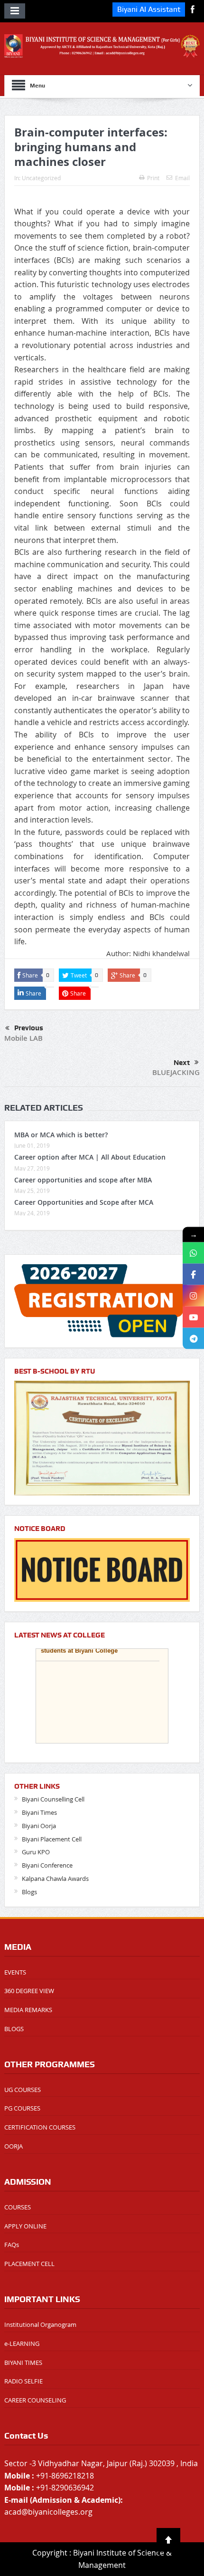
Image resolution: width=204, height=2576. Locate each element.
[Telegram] (193, 1339)
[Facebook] (193, 1274)
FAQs (12, 2245)
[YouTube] (193, 1317)
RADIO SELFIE (23, 2381)
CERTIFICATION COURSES (40, 2127)
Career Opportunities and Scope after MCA (84, 1202)
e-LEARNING (22, 2344)
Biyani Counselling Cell (53, 1799)
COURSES (18, 2207)
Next (182, 1063)
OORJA (14, 2146)
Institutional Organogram (40, 2324)
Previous (29, 1028)
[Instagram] (193, 1296)
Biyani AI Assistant (149, 9)
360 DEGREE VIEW (29, 1991)
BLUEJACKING (176, 1072)
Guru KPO (36, 1852)
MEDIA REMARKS (28, 2010)
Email (182, 178)
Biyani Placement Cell (52, 1839)
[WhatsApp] (193, 1253)
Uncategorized (41, 178)
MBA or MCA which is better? (61, 1135)
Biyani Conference (47, 1865)
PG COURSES (22, 2108)
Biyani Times (39, 1812)
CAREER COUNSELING (35, 2400)
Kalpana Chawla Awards (55, 1879)
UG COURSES (23, 2090)
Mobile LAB (23, 1038)
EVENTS (15, 1972)
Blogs (29, 1892)
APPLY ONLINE (25, 2226)
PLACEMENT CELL (29, 2264)
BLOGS (14, 2029)
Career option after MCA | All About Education (90, 1157)
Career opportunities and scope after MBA (83, 1180)
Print (153, 178)
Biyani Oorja (39, 1826)
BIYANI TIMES (23, 2363)
